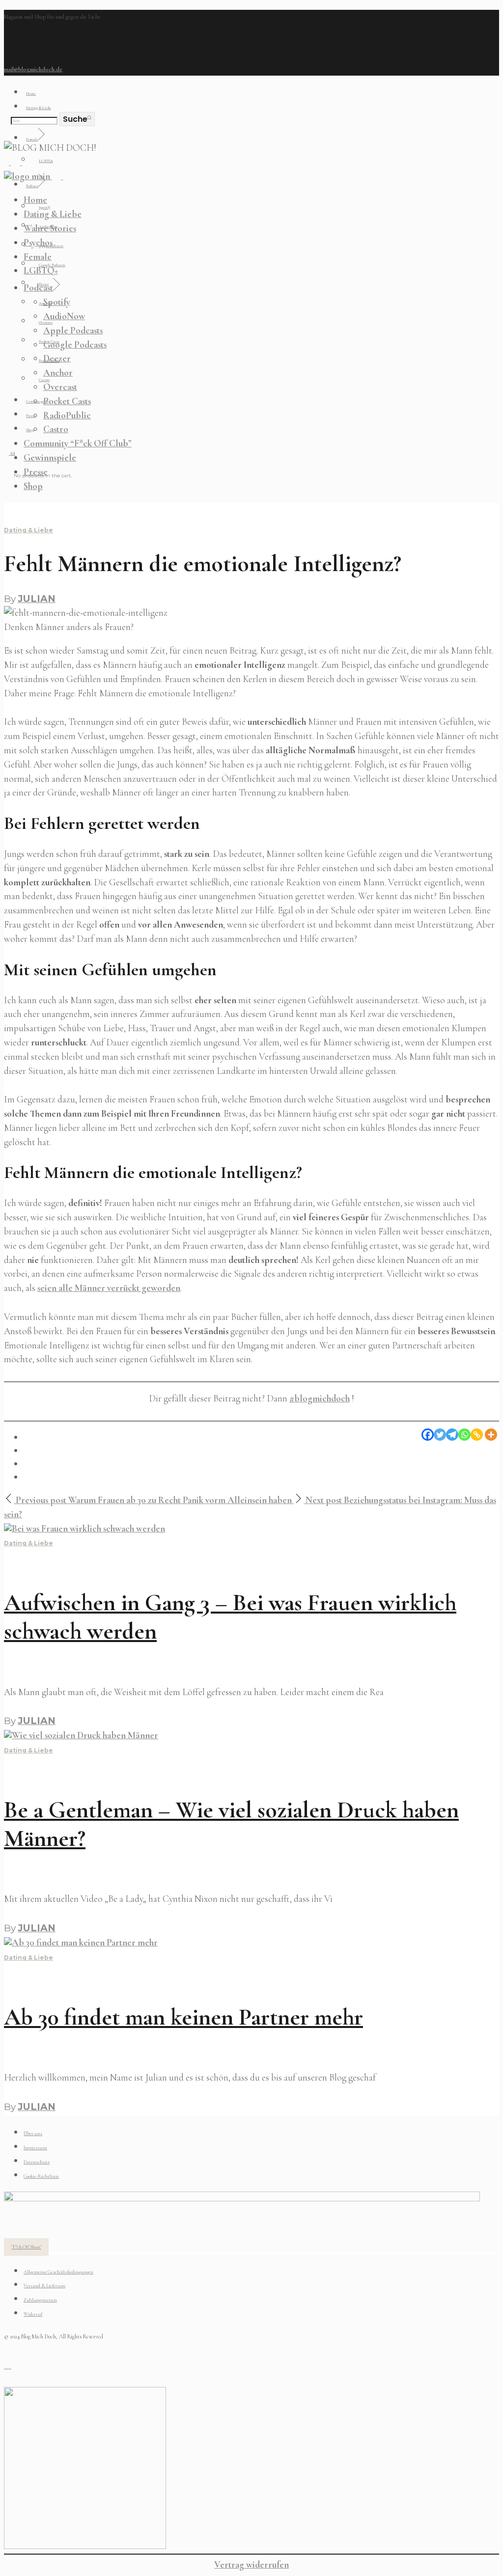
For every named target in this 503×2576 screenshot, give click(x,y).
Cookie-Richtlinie (41, 2176)
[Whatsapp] (464, 1435)
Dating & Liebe (28, 530)
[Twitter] (440, 1435)
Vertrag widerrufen (251, 2565)
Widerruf (33, 2314)
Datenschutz (37, 2162)
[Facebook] (428, 1435)
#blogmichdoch (320, 1398)
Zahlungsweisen (40, 2300)
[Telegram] (452, 1435)
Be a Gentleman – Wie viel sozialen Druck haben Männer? (231, 1824)
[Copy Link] (477, 1435)
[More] (491, 1435)
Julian (37, 599)
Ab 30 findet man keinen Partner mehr (183, 2017)
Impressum (35, 2148)
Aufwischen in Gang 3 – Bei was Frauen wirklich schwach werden (230, 1617)
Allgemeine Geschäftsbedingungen (58, 2272)
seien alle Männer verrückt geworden (109, 1288)
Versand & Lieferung (44, 2286)
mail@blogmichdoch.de (33, 69)
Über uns (33, 2134)
